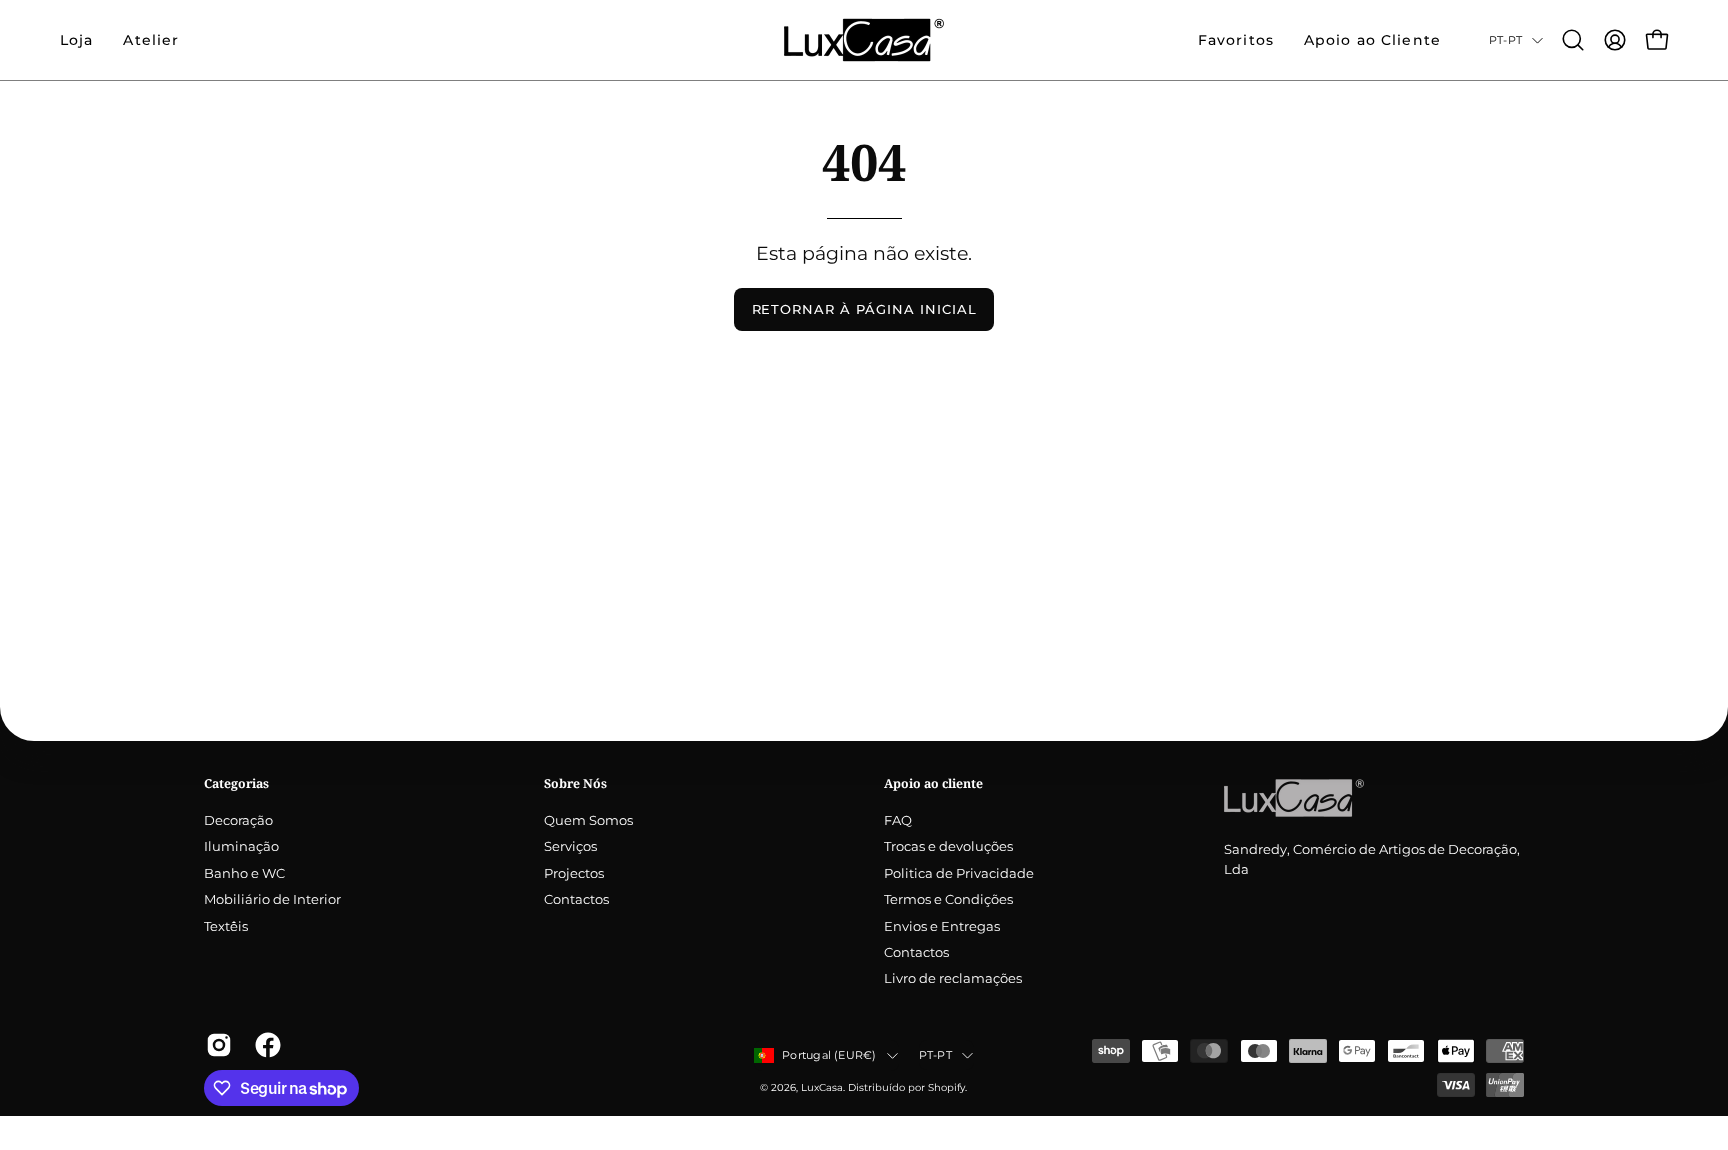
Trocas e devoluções (948, 847)
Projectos (574, 873)
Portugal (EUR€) (829, 1055)
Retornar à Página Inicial (864, 309)
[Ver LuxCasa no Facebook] (264, 1045)
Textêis (226, 926)
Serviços (570, 847)
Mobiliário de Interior (272, 900)
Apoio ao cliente (933, 783)
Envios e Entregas (942, 926)
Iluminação (241, 847)
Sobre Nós (575, 783)
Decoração (238, 820)
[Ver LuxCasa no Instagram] (215, 1045)
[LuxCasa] (864, 40)
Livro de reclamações (953, 979)
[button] (151, 40)
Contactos (576, 900)
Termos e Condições (948, 900)
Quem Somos (588, 820)
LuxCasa (822, 1087)
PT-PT (1505, 40)
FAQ (898, 820)
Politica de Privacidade (959, 873)
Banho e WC (244, 873)
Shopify (946, 1087)
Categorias (236, 783)
